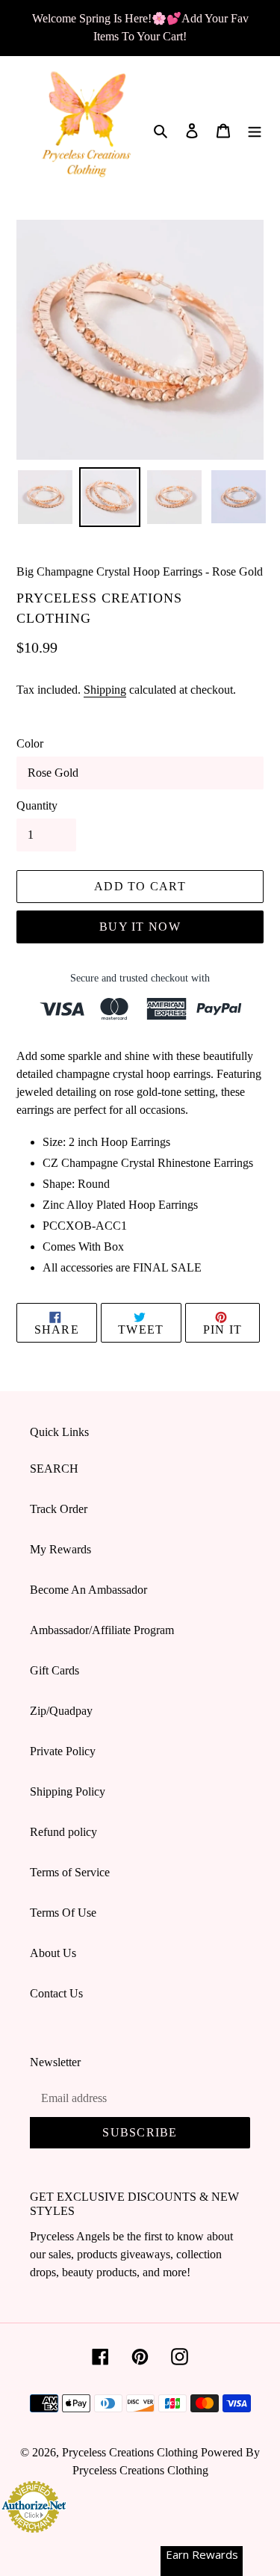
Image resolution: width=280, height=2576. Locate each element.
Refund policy (63, 1832)
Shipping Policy (68, 1791)
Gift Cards (55, 1670)
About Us (53, 1953)
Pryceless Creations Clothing (130, 2452)
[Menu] (255, 129)
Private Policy (63, 1751)
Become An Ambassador (88, 1590)
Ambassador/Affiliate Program (102, 1630)
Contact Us (56, 1993)
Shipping (105, 690)
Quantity (37, 805)
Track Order (59, 1509)
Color (30, 743)
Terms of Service (70, 1872)
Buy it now (140, 927)
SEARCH (54, 1469)
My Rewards (60, 1549)
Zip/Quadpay (61, 1711)
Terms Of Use (63, 1913)
